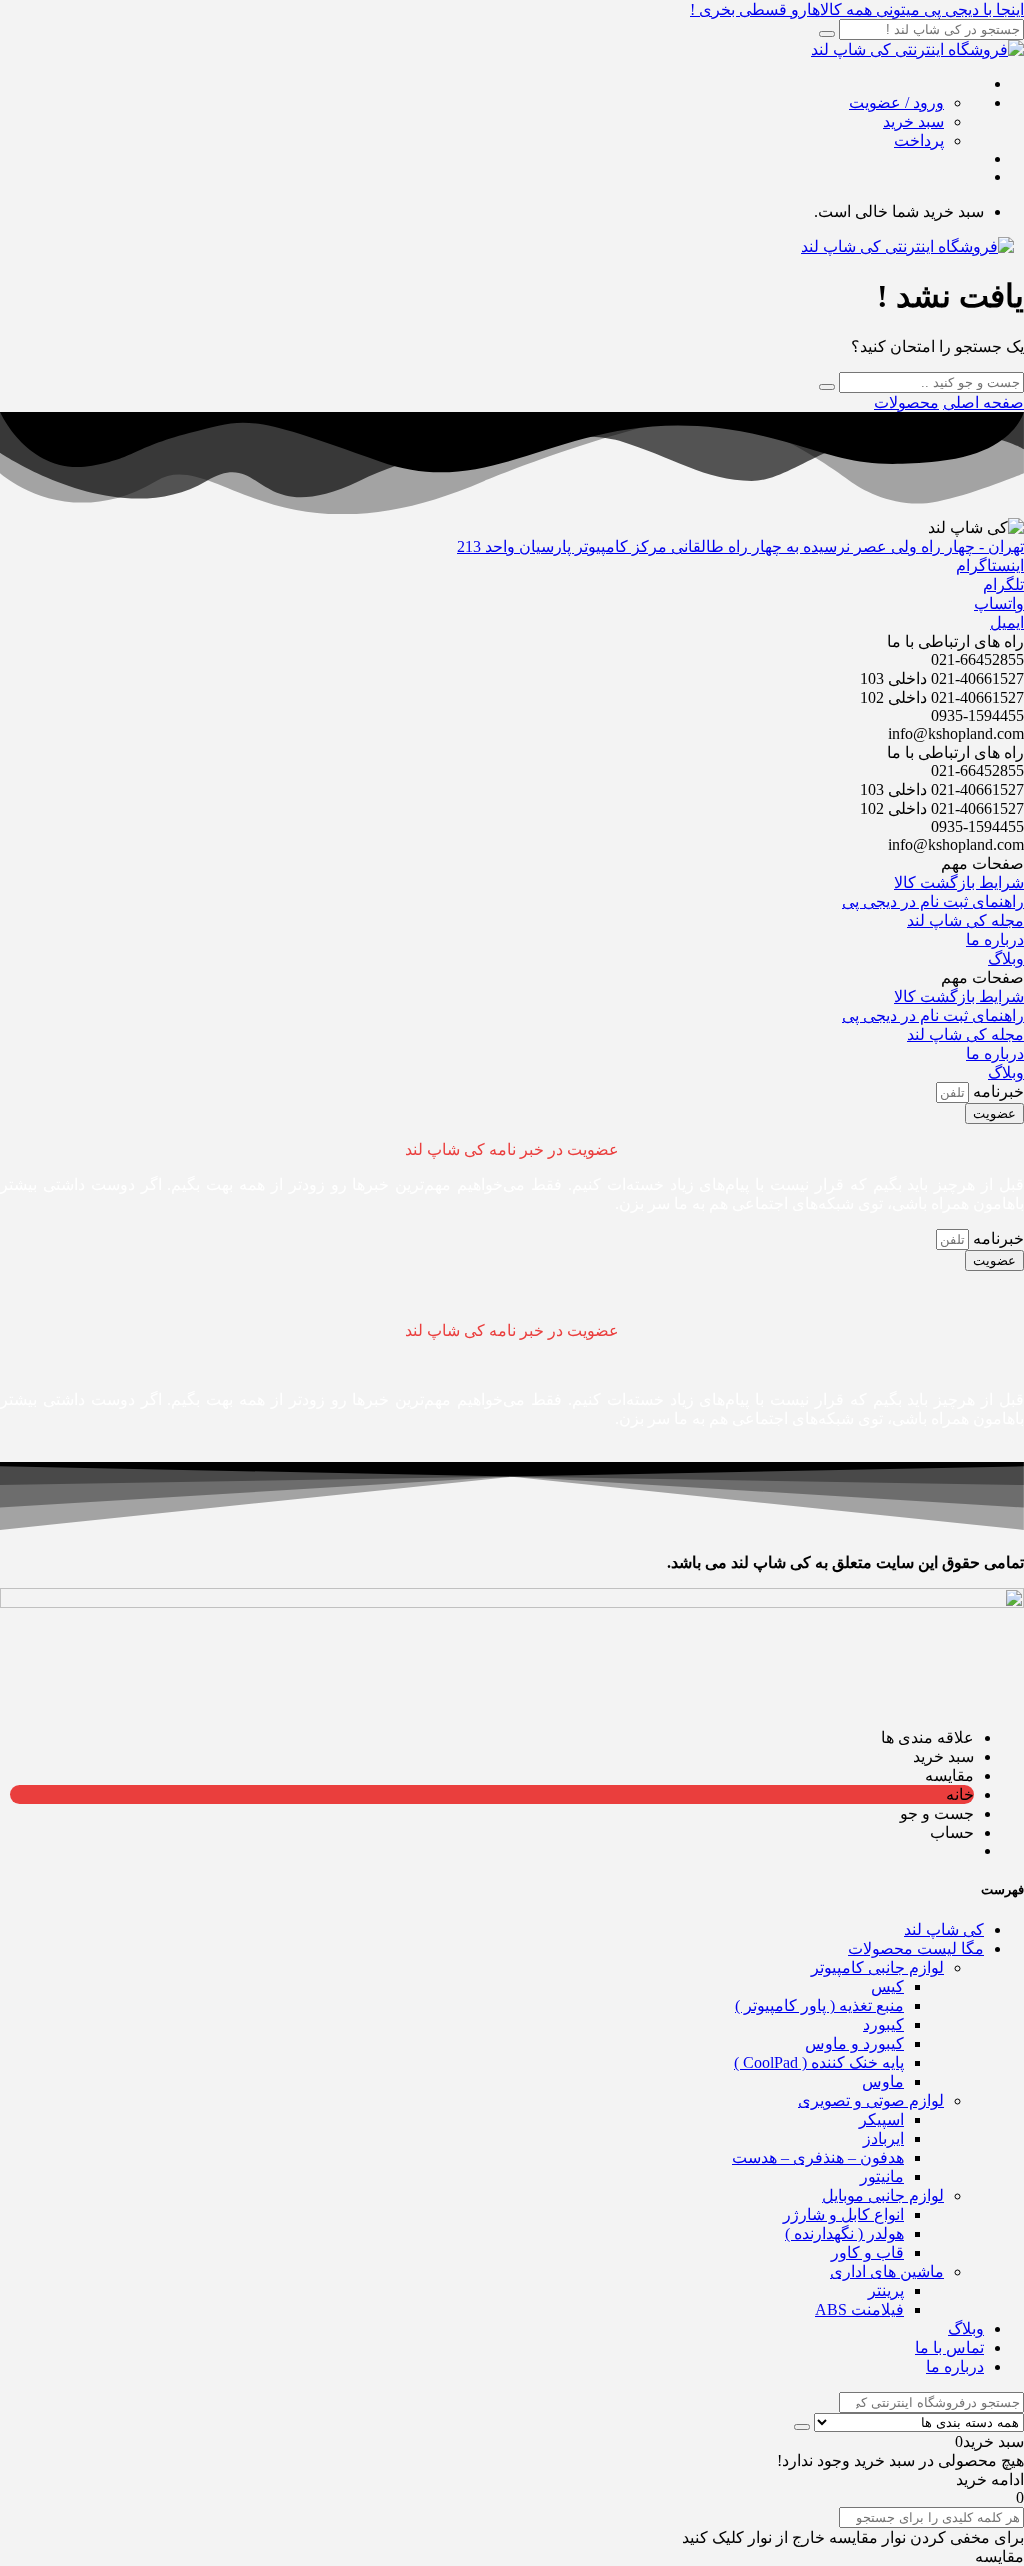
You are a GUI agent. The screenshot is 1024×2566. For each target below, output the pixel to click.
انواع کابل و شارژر (843, 2214)
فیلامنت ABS (859, 2309)
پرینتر (886, 2290)
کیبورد (883, 2024)
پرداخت (919, 140)
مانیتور (882, 2176)
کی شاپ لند (944, 1929)
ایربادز (883, 2138)
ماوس (883, 2081)
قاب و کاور (867, 2252)
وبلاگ (966, 2328)
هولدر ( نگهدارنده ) (844, 2233)
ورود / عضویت (896, 102)
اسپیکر (881, 2119)
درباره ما (955, 2366)
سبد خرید (913, 121)
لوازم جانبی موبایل (883, 2195)
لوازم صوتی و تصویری (871, 2100)
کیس (887, 1986)
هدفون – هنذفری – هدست (818, 2157)
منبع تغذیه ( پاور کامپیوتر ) (819, 2005)
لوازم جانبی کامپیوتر (877, 1967)
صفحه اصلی (983, 402)
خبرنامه (996, 1091)
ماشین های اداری (887, 2271)
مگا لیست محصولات (916, 1948)
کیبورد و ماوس (854, 2043)
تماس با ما (949, 2347)
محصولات (906, 402)
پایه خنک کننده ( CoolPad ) (819, 2062)
